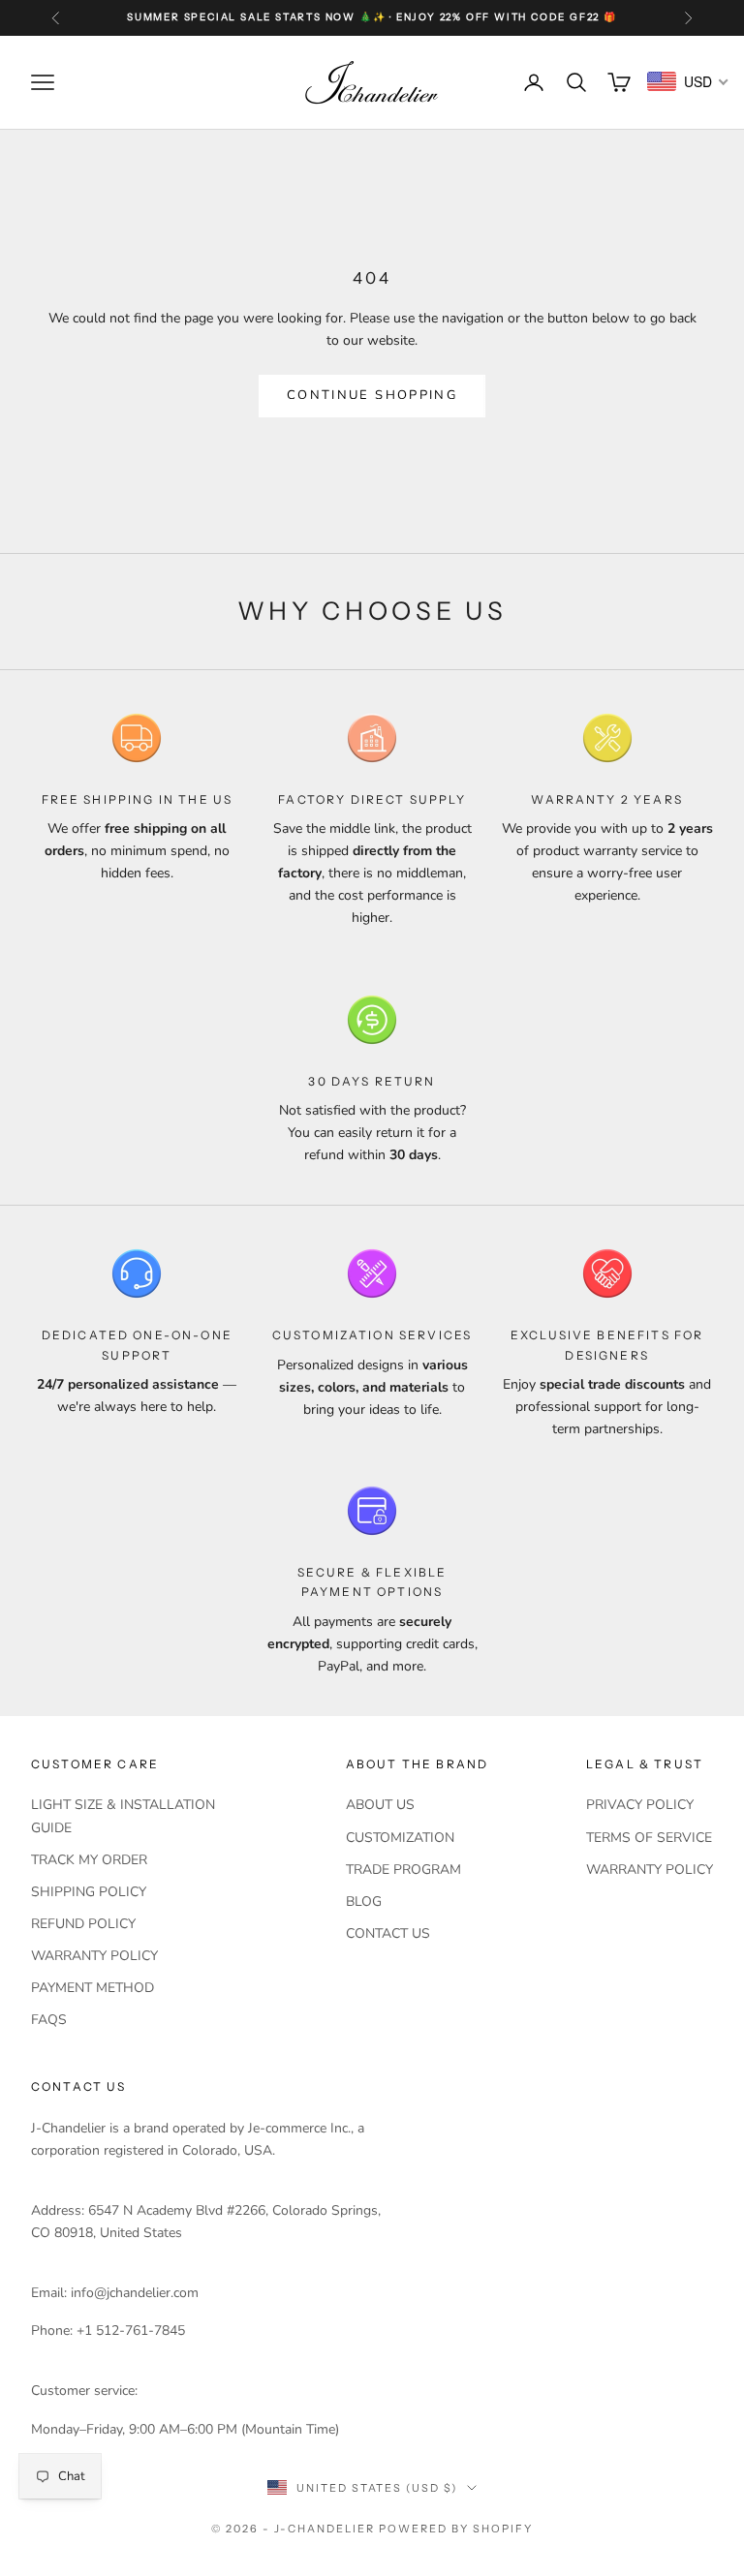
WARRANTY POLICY (94, 1956)
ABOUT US (380, 1805)
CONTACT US (388, 1933)
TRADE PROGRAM (403, 1870)
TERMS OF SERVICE (649, 1838)
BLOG (364, 1901)
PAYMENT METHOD (93, 1988)
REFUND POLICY (83, 1924)
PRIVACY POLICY (640, 1805)
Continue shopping (372, 395)
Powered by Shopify (456, 2529)
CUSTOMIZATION (400, 1838)
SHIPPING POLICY (89, 1892)
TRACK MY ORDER (89, 1860)
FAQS (49, 2020)
